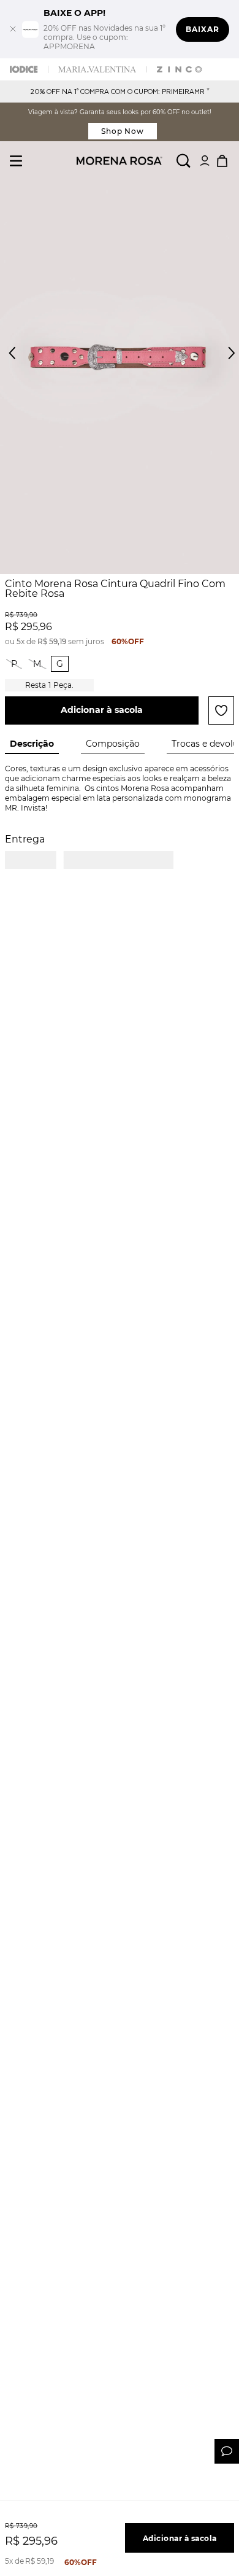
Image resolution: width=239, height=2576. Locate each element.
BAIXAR (203, 29)
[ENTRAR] (205, 161)
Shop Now (123, 131)
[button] (221, 360)
